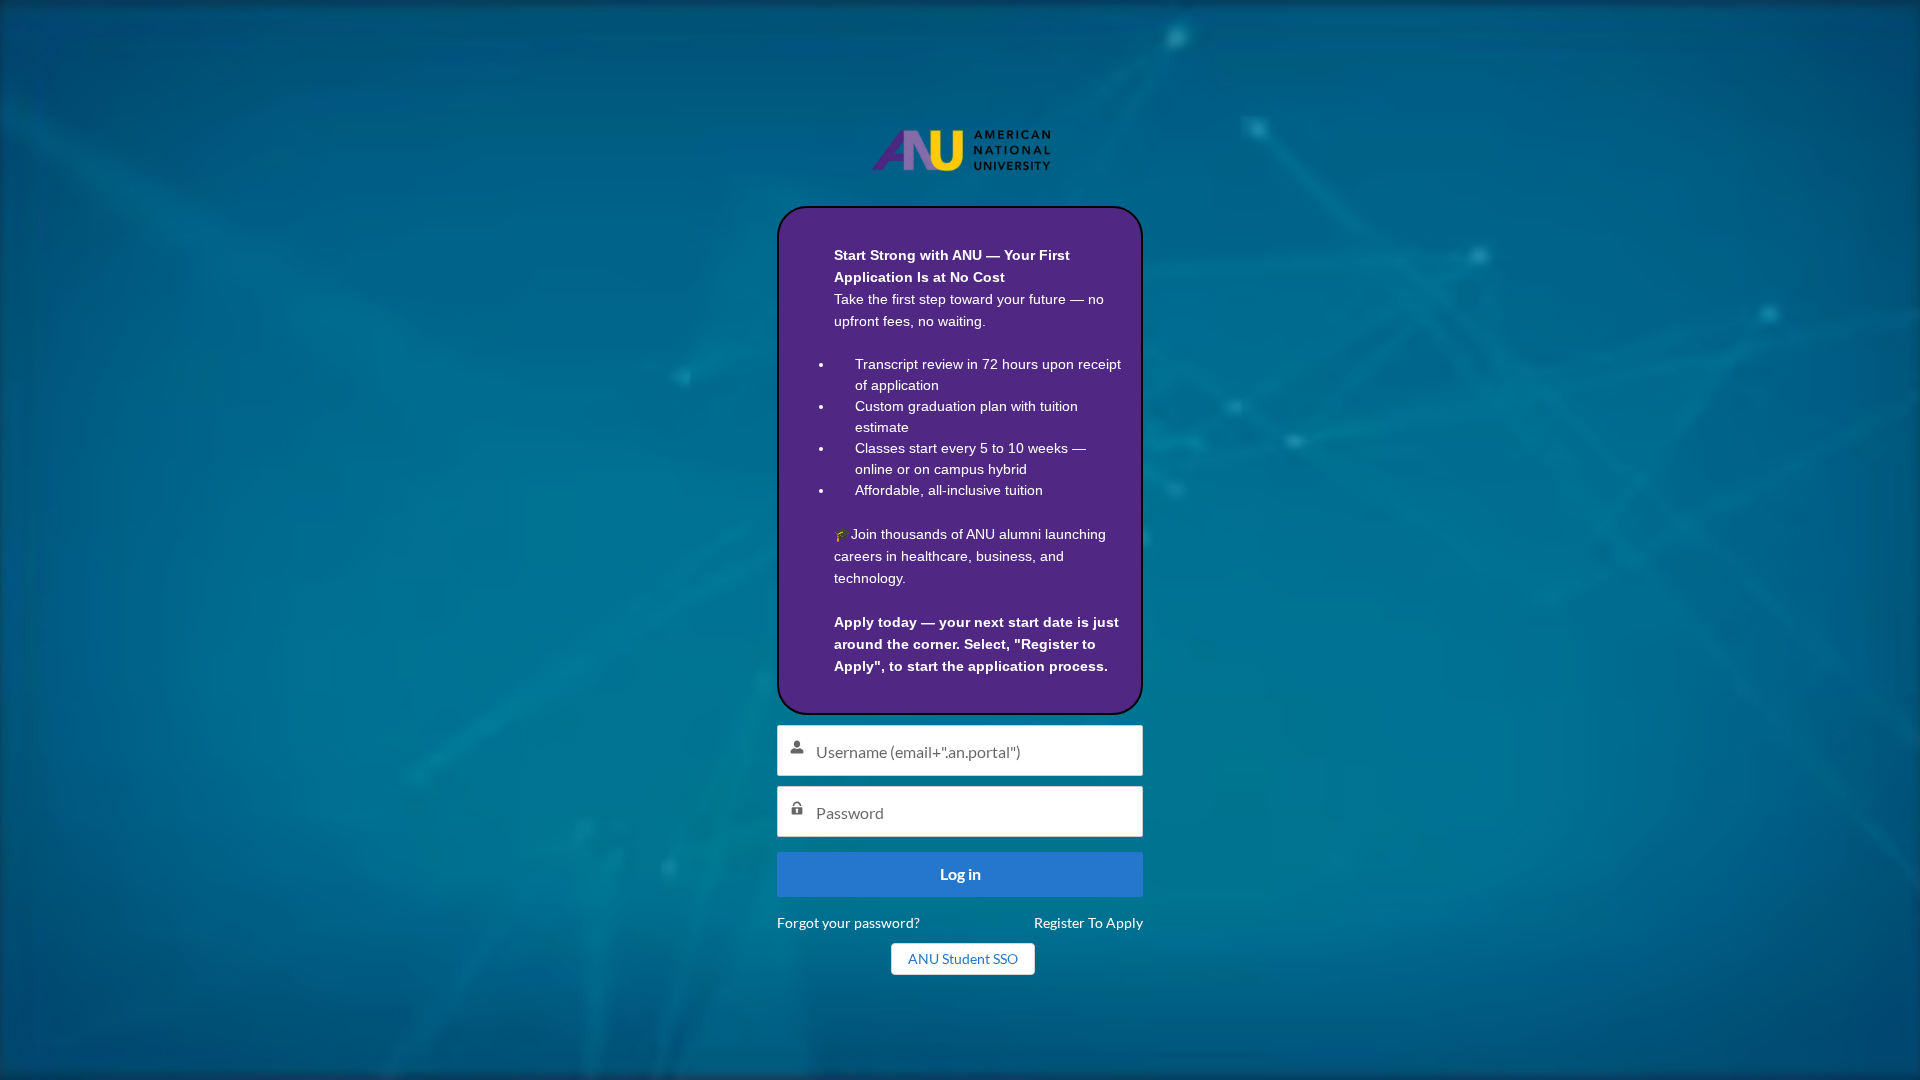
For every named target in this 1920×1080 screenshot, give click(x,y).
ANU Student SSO (963, 958)
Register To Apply (1088, 922)
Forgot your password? (848, 922)
